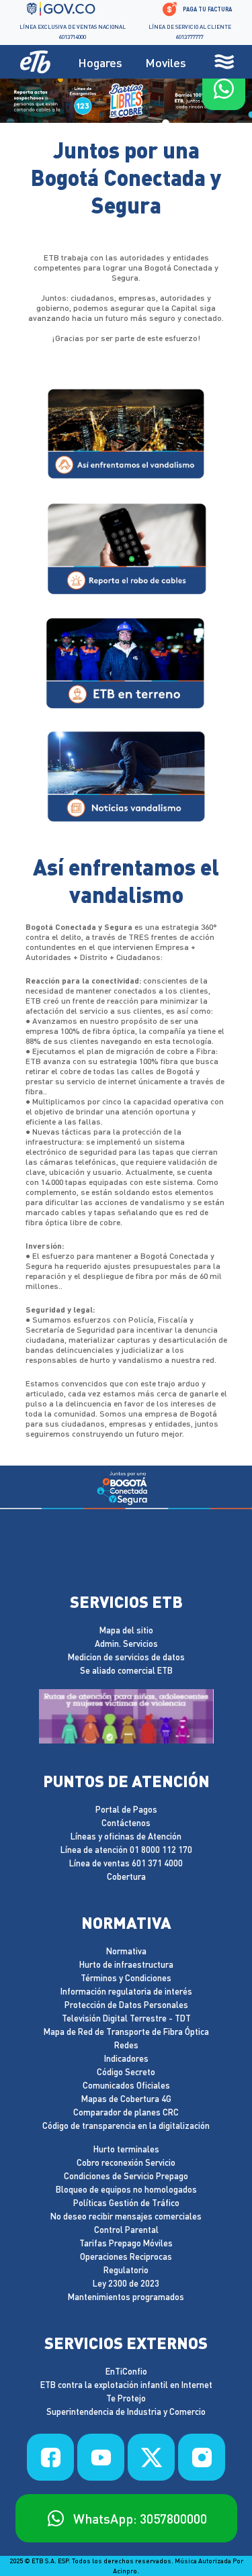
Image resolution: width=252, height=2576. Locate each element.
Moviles (166, 62)
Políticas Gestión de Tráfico (126, 2203)
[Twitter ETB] (151, 2457)
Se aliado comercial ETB (126, 1671)
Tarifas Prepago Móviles (126, 2243)
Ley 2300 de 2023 (126, 2284)
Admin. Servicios (126, 1644)
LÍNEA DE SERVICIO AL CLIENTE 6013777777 (190, 32)
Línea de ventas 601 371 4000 (126, 1863)
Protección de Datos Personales (126, 2005)
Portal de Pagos (126, 1810)
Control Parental (126, 2230)
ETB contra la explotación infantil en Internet (126, 2385)
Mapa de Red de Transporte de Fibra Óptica (126, 2032)
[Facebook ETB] (50, 2457)
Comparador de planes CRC (126, 2112)
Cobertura (126, 1877)
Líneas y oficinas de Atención (126, 1836)
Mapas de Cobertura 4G (126, 2099)
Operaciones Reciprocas (126, 2257)
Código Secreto (126, 2072)
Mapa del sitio (126, 1630)
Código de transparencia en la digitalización (126, 2126)
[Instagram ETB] (202, 2457)
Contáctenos (126, 1823)
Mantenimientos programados (126, 2297)
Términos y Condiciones (126, 1978)
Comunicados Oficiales (126, 2086)
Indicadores (126, 2059)
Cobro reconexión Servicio (126, 2163)
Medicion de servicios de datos (126, 1657)
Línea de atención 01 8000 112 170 (126, 1850)
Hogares (100, 62)
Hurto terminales (126, 2149)
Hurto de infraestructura (126, 1965)
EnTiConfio (126, 2372)
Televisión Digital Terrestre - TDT (126, 2018)
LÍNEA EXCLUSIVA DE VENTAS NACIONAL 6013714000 (73, 32)
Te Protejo (126, 2398)
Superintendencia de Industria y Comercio (126, 2412)
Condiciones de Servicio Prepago (126, 2176)
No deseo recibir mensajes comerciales (126, 2216)
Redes (126, 2045)
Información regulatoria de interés (126, 1992)
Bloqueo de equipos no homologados (126, 2190)
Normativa (126, 1951)
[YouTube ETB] (101, 2457)
